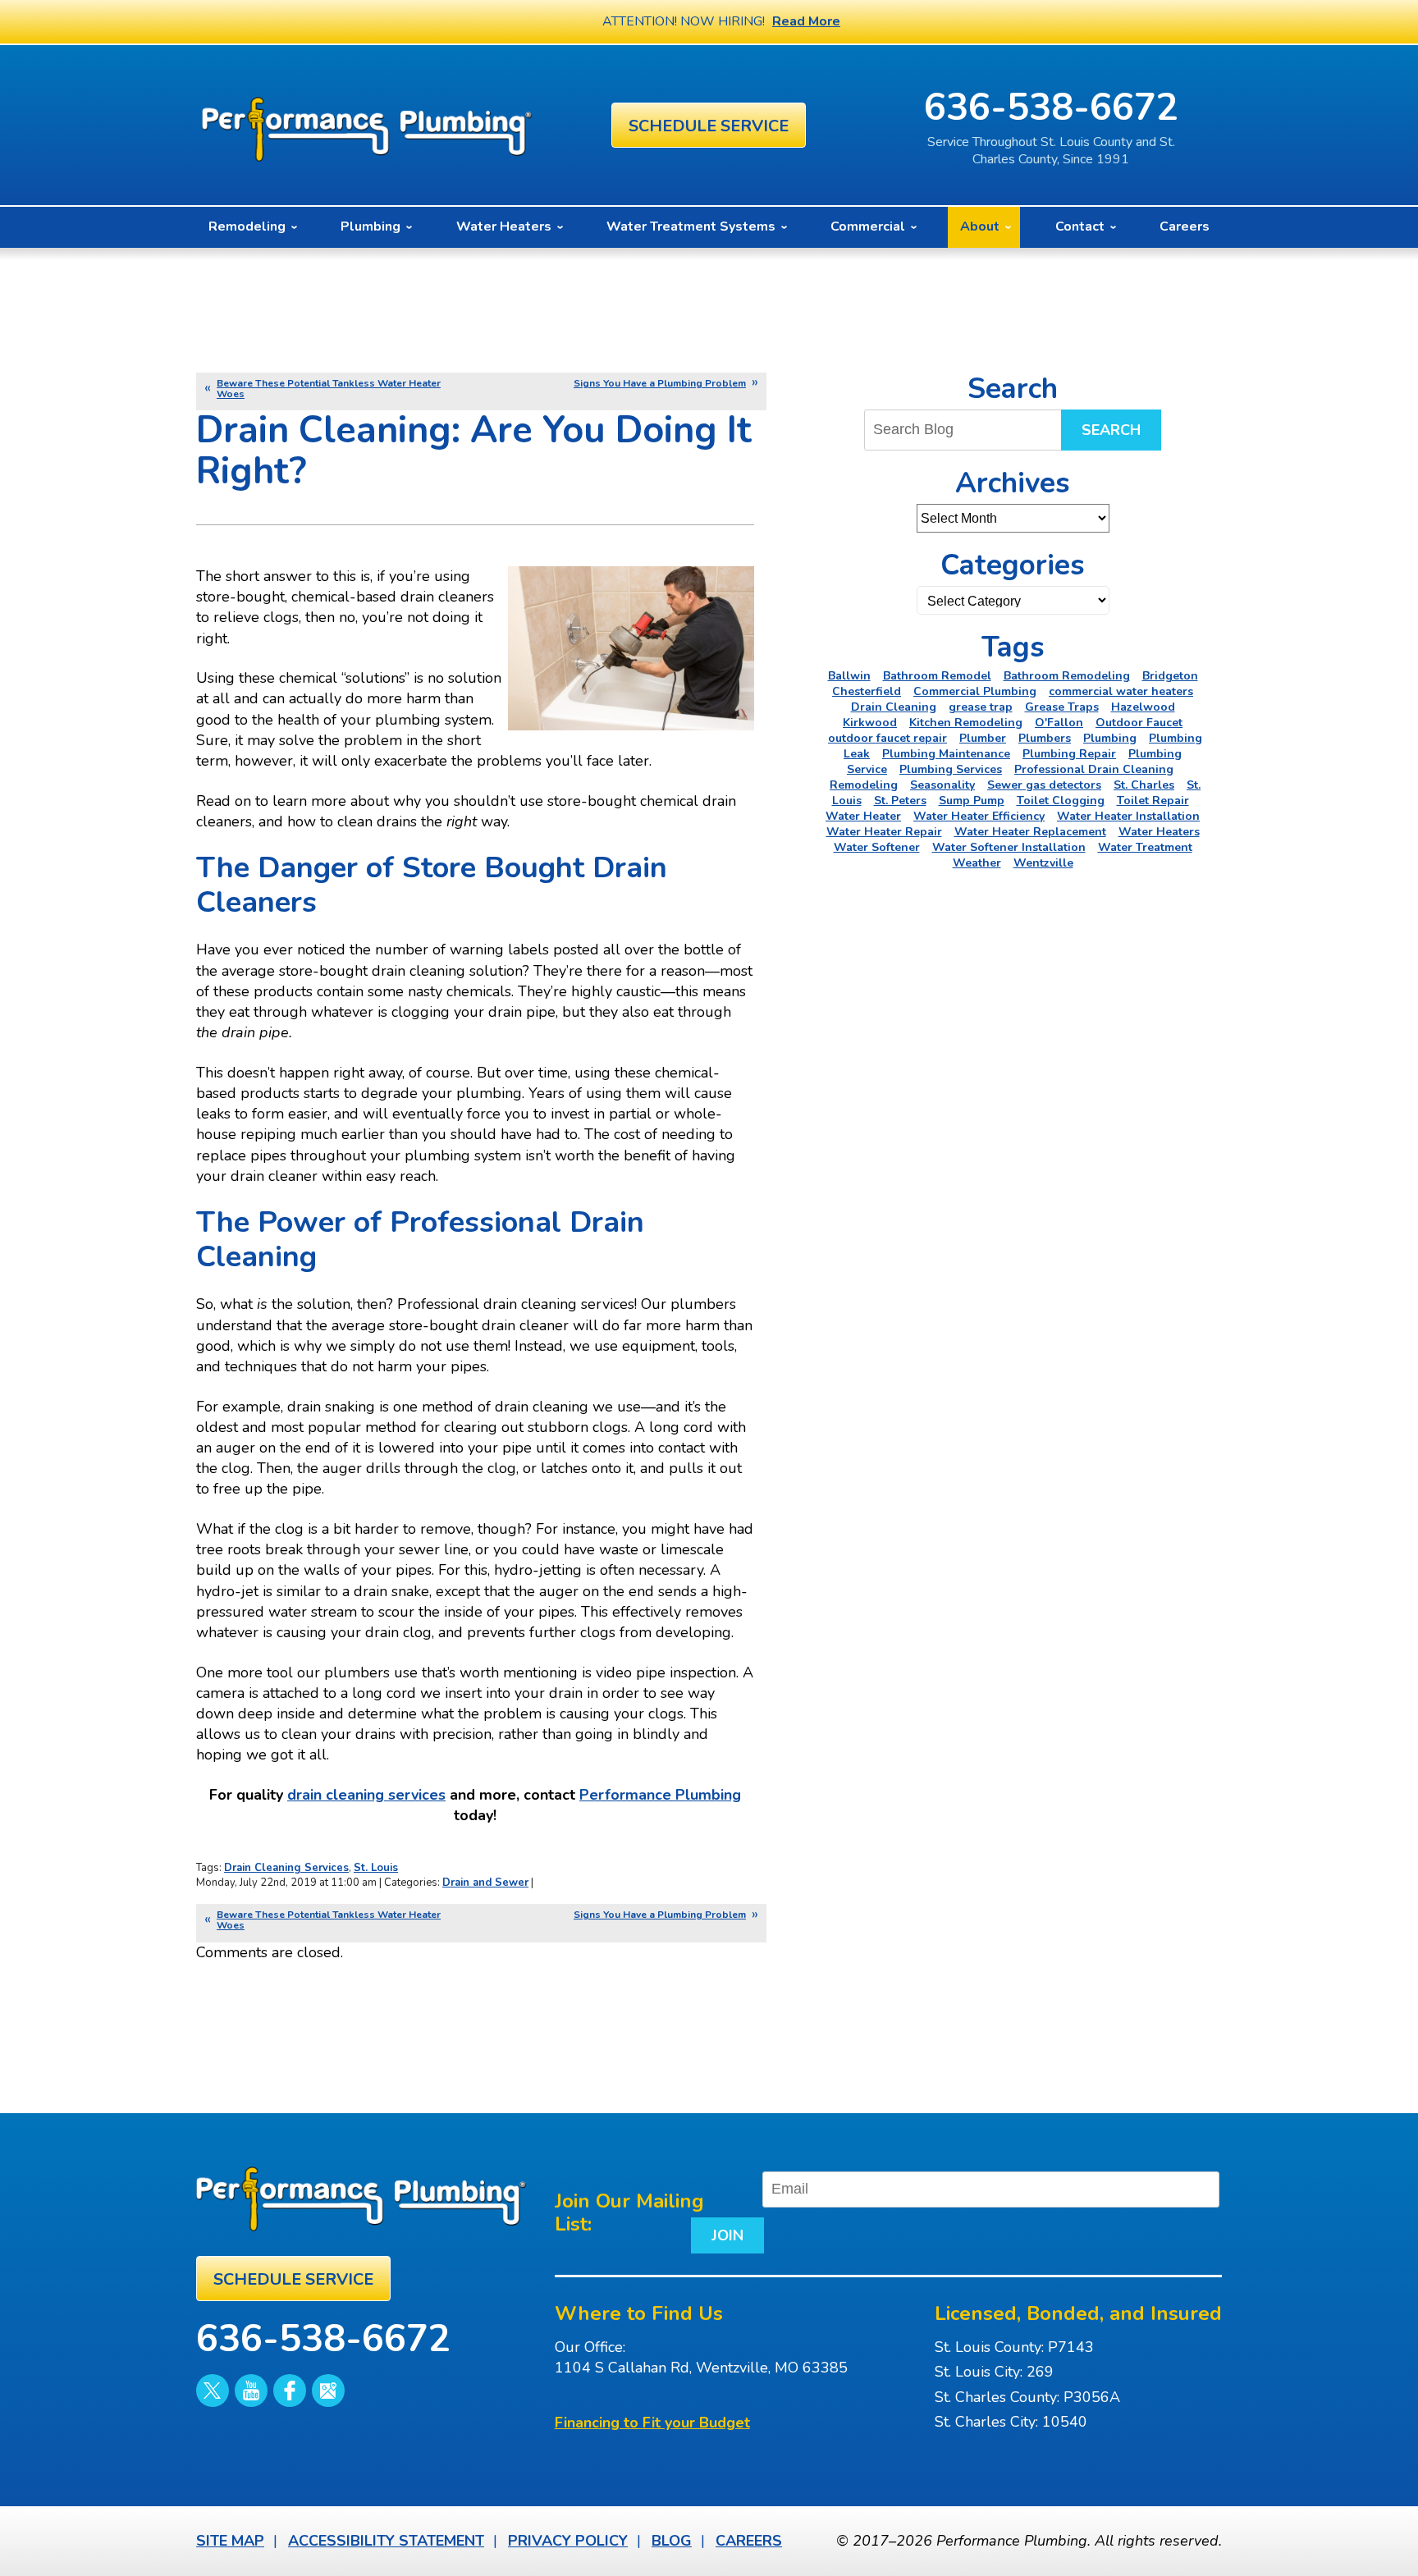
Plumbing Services (951, 769)
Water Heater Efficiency (979, 816)
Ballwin (849, 676)
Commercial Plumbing (975, 691)
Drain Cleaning (894, 707)
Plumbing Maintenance (946, 754)
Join (727, 2235)
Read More (806, 21)
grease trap (981, 707)
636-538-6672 (1051, 108)
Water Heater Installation (1128, 816)
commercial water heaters (1121, 691)
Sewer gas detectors (1044, 785)
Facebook (290, 2391)
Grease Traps (1062, 707)
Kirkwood (870, 723)
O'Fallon (1059, 723)
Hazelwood (1143, 707)
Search (1111, 430)
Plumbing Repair (1069, 754)
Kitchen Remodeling (966, 723)
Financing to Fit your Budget (652, 2423)
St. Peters (900, 801)
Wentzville (1043, 863)
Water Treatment (1145, 847)
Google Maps (328, 2391)
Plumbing (1110, 738)
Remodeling (864, 785)
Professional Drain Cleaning (1094, 769)
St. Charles (1144, 785)
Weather (977, 863)
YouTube (251, 2391)
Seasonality (942, 785)
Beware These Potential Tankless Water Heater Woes (329, 389)
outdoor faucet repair (887, 738)
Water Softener (877, 847)
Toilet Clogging (1061, 801)
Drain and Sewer (485, 1883)
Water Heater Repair (884, 832)
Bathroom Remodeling (1067, 676)
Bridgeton (1170, 676)
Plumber (983, 738)
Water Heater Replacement (1030, 832)
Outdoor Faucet (1139, 723)
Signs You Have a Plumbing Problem (660, 383)
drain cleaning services (366, 1795)
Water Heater (863, 816)
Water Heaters (1159, 832)
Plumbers (1045, 738)
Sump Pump (972, 801)
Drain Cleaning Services (286, 1868)
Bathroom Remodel (937, 676)
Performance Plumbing (660, 1795)
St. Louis (376, 1868)
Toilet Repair (1153, 801)
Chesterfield (867, 691)
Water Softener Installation (1009, 847)
